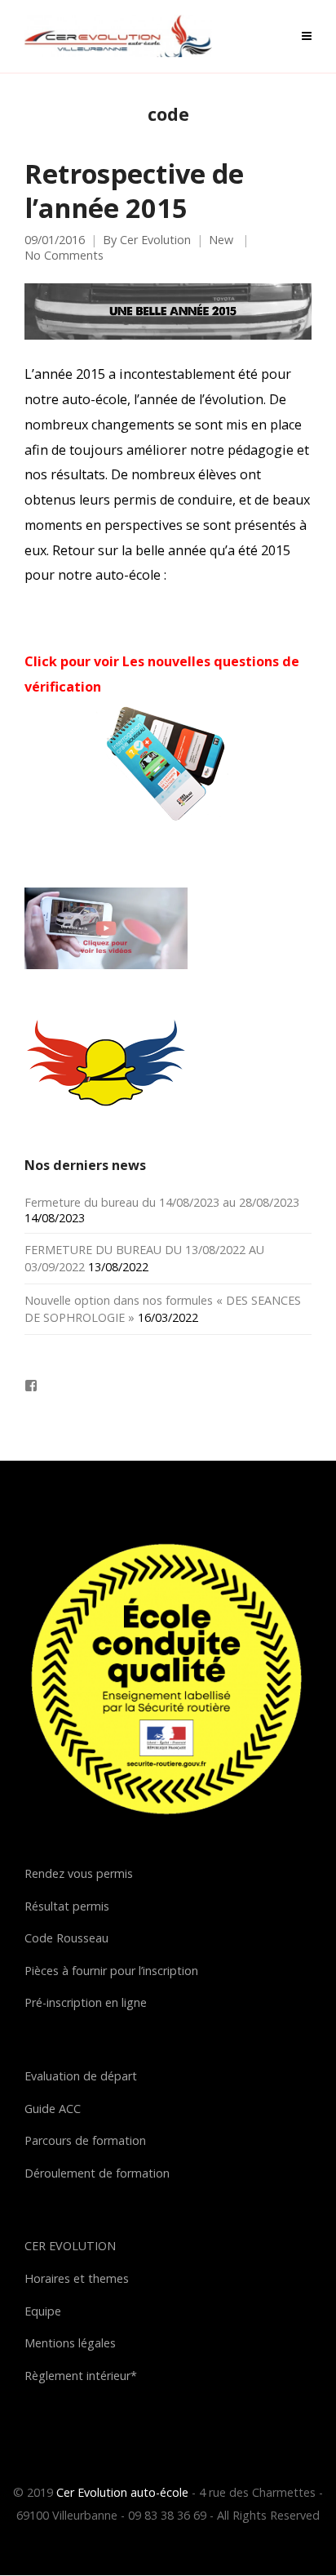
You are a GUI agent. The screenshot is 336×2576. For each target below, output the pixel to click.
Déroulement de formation (97, 2173)
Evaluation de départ (81, 2076)
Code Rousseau (66, 1938)
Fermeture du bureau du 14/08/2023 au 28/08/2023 (162, 1202)
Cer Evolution (155, 240)
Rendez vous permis (79, 1873)
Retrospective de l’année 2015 (134, 190)
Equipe (43, 2311)
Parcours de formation (85, 2140)
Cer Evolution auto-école (122, 2492)
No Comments (64, 256)
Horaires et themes (77, 2278)
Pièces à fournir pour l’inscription (111, 1971)
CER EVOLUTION (70, 2246)
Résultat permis (67, 1906)
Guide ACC (53, 2109)
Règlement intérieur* (81, 2376)
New (221, 240)
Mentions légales (70, 2343)
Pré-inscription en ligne (86, 2002)
